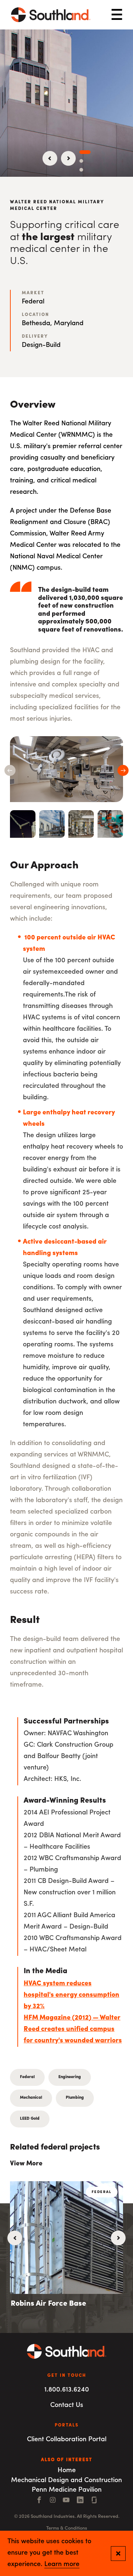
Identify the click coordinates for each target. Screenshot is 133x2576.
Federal (27, 2077)
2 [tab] (81, 161)
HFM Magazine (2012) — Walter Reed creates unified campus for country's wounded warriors (73, 2029)
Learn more (62, 2565)
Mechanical (31, 2098)
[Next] (68, 158)
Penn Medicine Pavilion (67, 2490)
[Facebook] (39, 2501)
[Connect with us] (94, 2501)
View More (26, 2164)
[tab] (23, 824)
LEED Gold (30, 2119)
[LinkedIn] (80, 2501)
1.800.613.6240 (67, 2390)
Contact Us (67, 2405)
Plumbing (75, 2098)
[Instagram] (53, 2501)
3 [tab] (81, 170)
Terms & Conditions (67, 2528)
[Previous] (50, 158)
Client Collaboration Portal (67, 2440)
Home (67, 2471)
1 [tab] (85, 152)
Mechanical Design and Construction (66, 2481)
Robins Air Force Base (48, 2304)
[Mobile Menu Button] (117, 15)
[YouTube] (66, 2501)
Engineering (70, 2077)
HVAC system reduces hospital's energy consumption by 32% (71, 1995)
